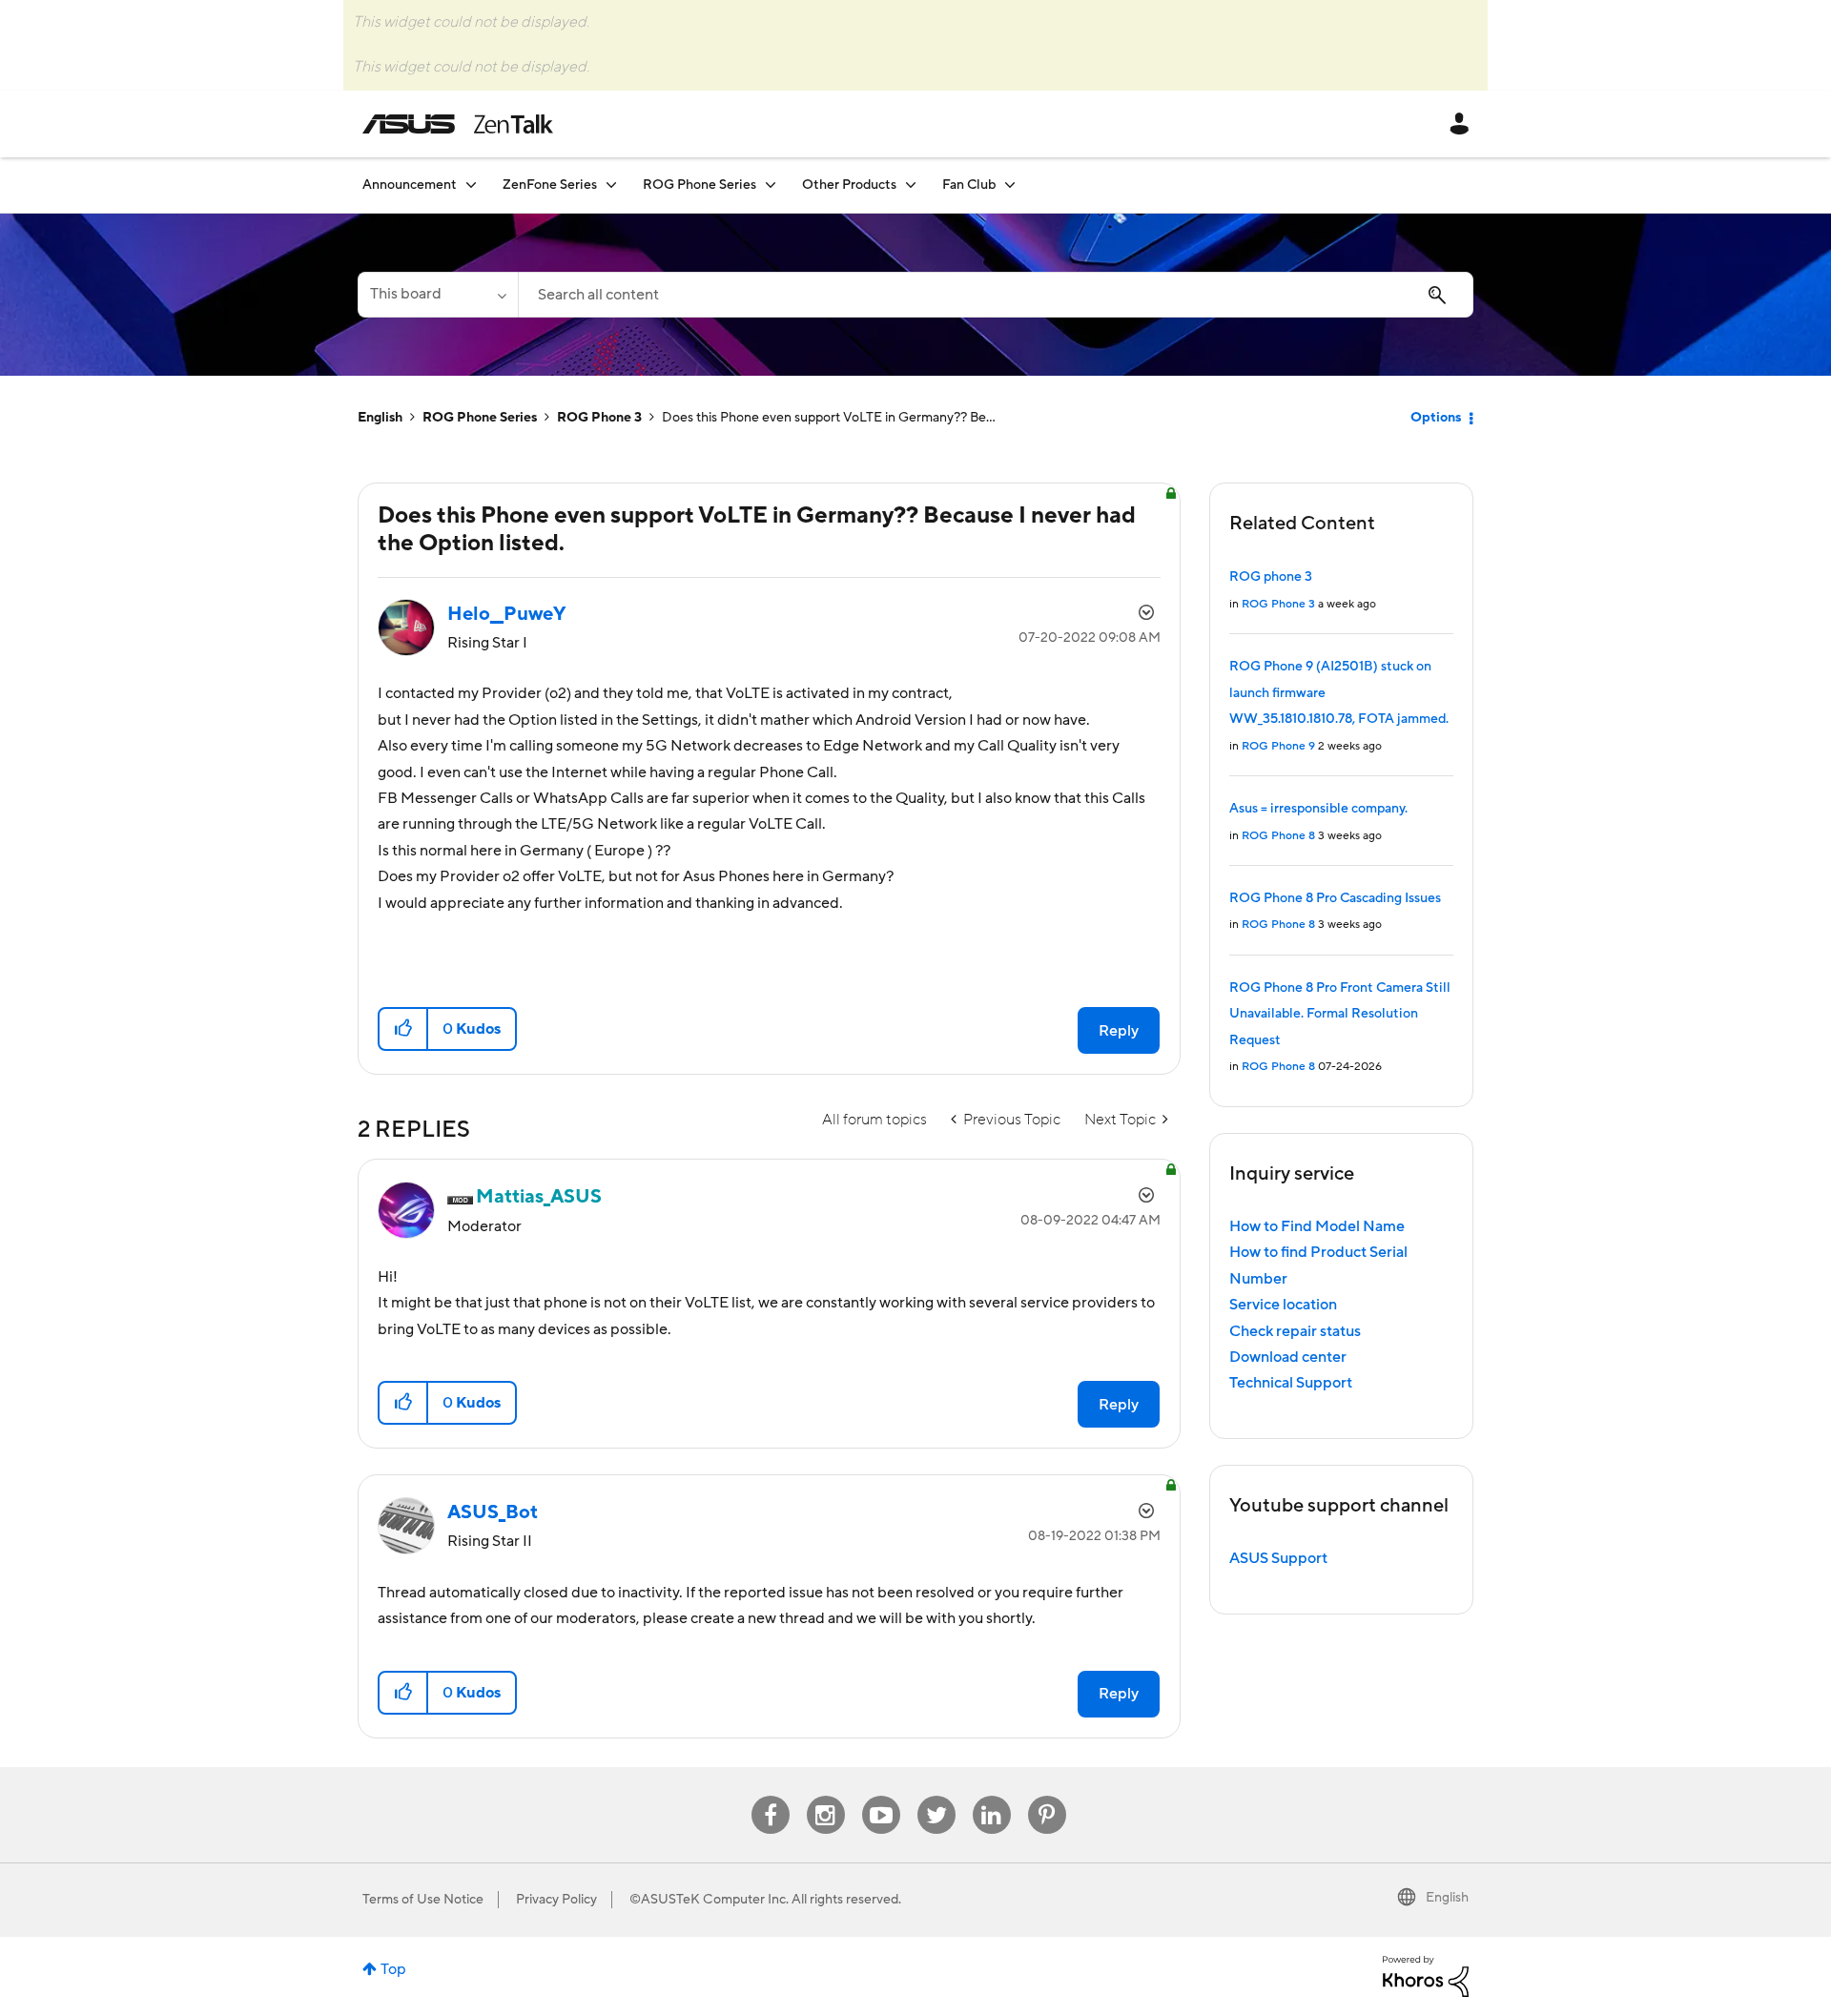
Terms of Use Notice (423, 1900)
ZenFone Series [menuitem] (550, 185)
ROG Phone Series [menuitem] (699, 185)
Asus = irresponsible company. (1318, 809)
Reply (1119, 1031)
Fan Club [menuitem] (969, 185)
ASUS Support (1278, 1558)
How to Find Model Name (1317, 1226)
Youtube (881, 1796)
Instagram (825, 1796)
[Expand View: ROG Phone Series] (771, 185)
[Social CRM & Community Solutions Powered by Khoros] (1426, 1976)
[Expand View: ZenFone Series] (611, 185)
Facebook (771, 1796)
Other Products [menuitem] (849, 185)
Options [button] (1436, 418)
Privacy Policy (556, 1900)
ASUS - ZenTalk (458, 124)
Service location (1283, 1305)
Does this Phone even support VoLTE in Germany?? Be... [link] (829, 418)
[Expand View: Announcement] (471, 185)
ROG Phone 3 (599, 418)
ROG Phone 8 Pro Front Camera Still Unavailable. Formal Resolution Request (1340, 1014)
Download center (1288, 1357)
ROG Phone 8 (1278, 836)
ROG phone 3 (1271, 577)
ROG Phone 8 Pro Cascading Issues (1335, 898)
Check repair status (1295, 1331)
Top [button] (393, 1969)
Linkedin (992, 1796)
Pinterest (1047, 1796)
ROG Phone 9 (1278, 746)
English (380, 418)
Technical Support (1291, 1383)
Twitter (936, 1796)
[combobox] (996, 295)
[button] (404, 1029)
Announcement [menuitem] (410, 185)
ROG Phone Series (480, 418)
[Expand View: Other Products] (911, 185)
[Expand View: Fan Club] (1010, 185)
